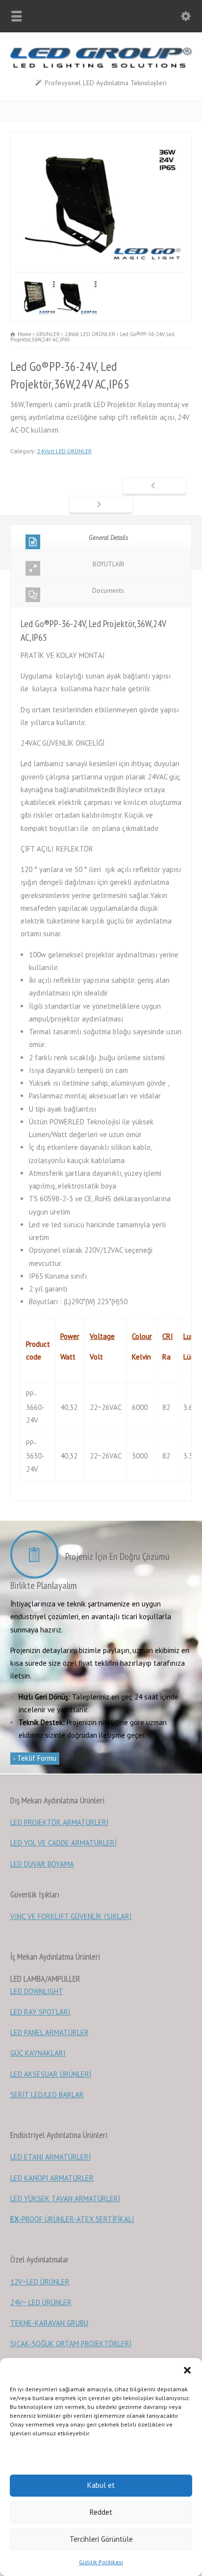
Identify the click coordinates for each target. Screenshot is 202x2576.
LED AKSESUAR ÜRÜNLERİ (51, 2074)
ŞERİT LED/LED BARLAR (47, 2095)
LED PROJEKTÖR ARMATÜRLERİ (59, 1822)
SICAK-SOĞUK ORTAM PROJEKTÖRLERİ (71, 2344)
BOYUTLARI (108, 564)
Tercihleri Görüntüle (101, 2539)
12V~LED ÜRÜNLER (40, 2282)
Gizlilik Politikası (101, 2562)
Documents (108, 591)
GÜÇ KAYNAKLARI (38, 2053)
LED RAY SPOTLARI (40, 2012)
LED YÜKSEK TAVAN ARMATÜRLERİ (65, 2199)
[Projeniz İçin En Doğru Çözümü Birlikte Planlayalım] (37, 1556)
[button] (187, 2370)
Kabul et (101, 2485)
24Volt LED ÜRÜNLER (64, 451)
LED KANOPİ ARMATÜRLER (52, 2178)
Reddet (101, 2512)
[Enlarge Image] (101, 138)
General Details (108, 538)
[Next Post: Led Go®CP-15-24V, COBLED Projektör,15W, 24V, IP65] (101, 505)
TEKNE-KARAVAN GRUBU (49, 2323)
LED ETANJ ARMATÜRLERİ (50, 2157)
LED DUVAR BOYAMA (42, 1864)
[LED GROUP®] (101, 65)
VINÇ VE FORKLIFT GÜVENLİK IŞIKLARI (71, 1916)
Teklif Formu (36, 1758)
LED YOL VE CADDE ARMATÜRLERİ (63, 1843)
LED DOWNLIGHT (37, 1991)
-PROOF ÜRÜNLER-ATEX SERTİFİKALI (72, 2219)
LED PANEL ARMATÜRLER (50, 2032)
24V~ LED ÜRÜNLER (41, 2302)
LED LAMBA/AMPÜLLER (45, 1979)
